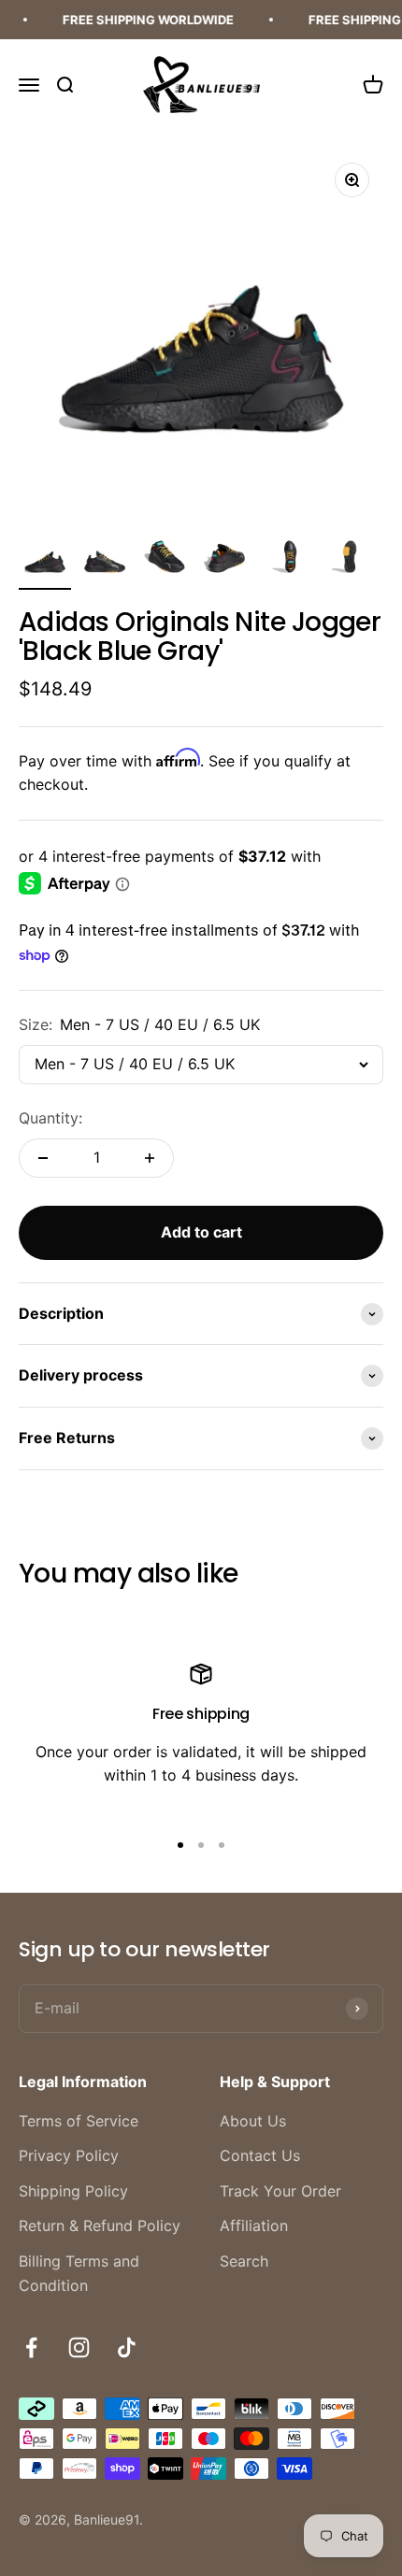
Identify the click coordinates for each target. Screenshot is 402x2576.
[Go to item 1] (45, 561)
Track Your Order (280, 2191)
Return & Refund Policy (100, 2225)
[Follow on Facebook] (31, 2347)
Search (244, 2261)
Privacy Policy (69, 2155)
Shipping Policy (73, 2191)
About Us (253, 2121)
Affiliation (254, 2225)
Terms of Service (79, 2121)
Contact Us (260, 2155)
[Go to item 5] (284, 561)
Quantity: (50, 1118)
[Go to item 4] (224, 561)
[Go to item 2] (105, 561)
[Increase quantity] (150, 1158)
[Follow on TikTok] (127, 2347)
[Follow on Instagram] (79, 2347)
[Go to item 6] (344, 561)
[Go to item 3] (165, 561)
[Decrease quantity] (43, 1158)
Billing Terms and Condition (79, 2273)
